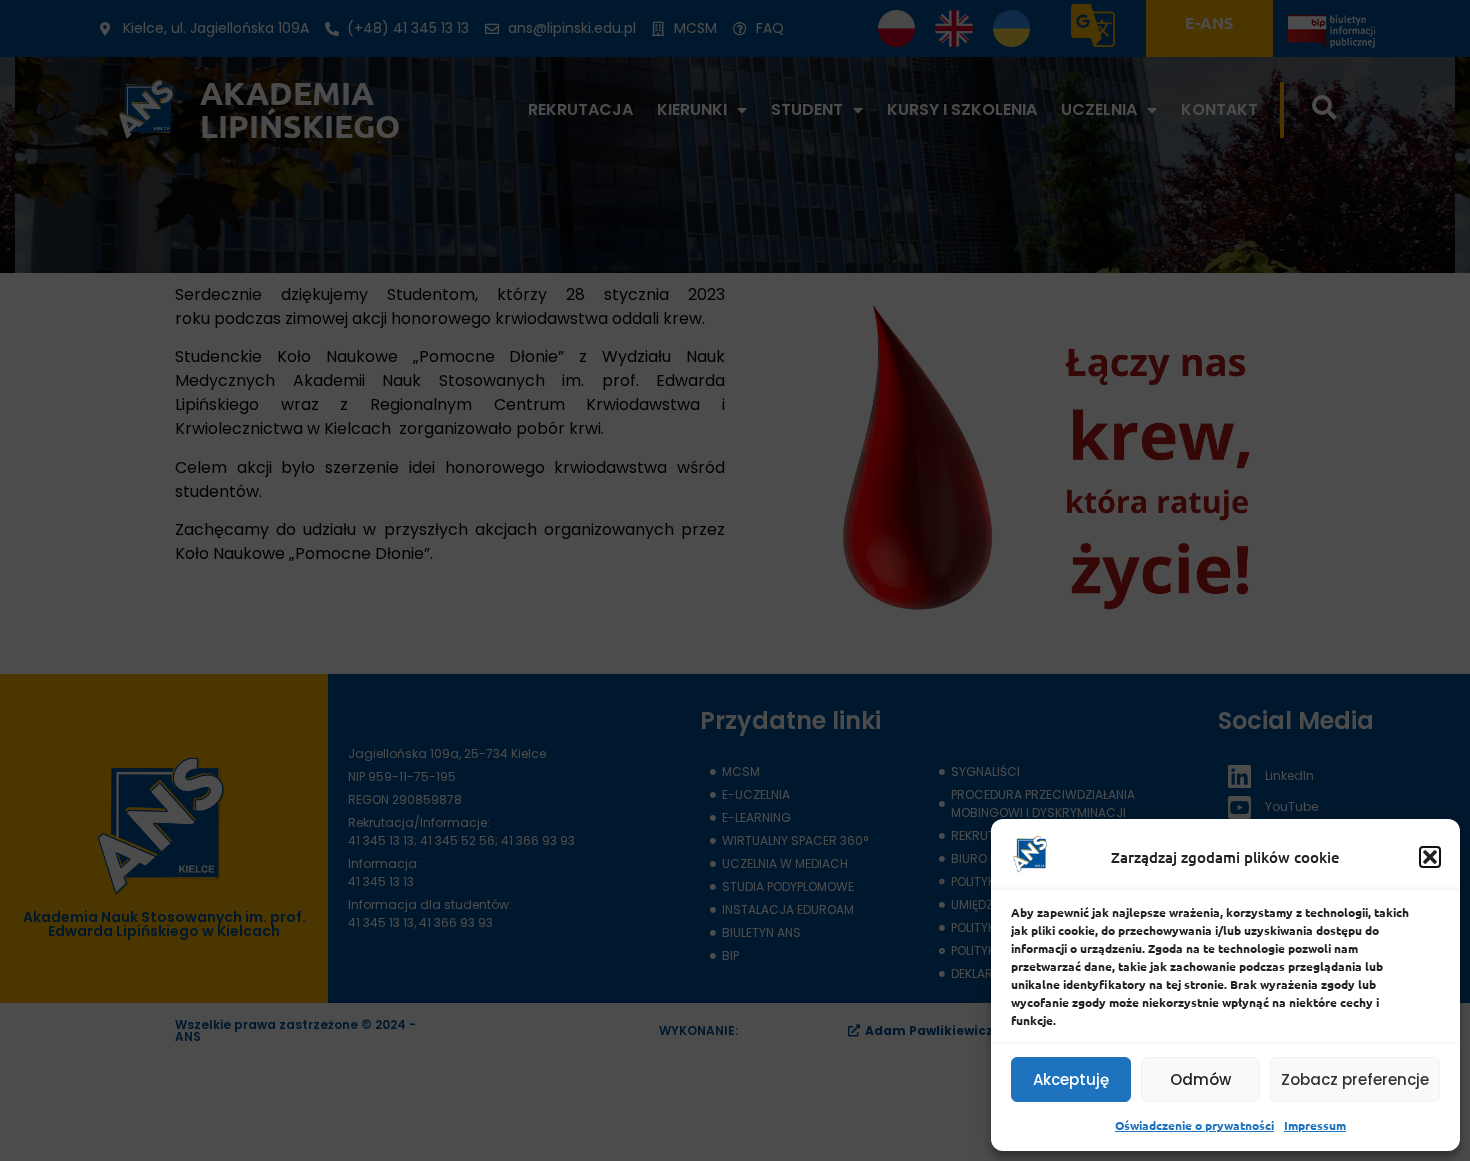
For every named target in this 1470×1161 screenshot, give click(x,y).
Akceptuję (1071, 1079)
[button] (1430, 857)
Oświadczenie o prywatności (1194, 1125)
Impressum (1315, 1125)
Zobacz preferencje (1355, 1079)
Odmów (1200, 1079)
